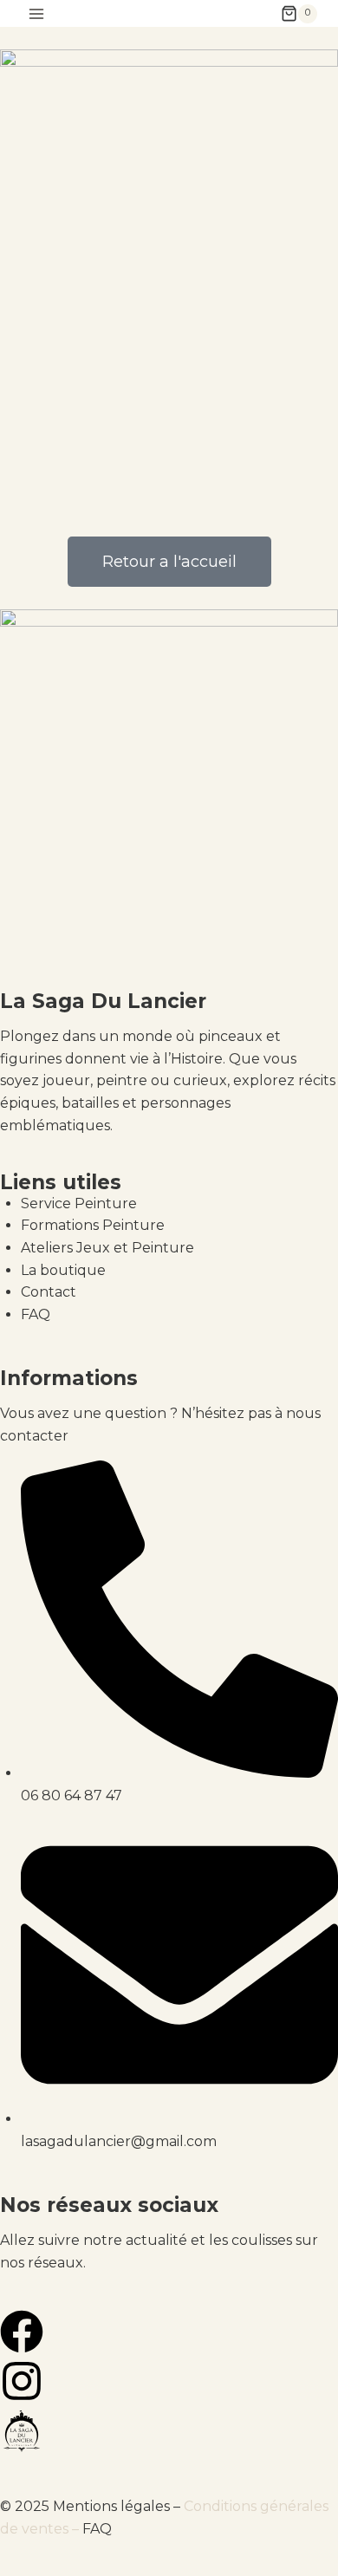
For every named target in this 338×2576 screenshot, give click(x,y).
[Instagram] (22, 2381)
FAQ (97, 2529)
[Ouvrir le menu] (37, 13)
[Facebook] (22, 2332)
